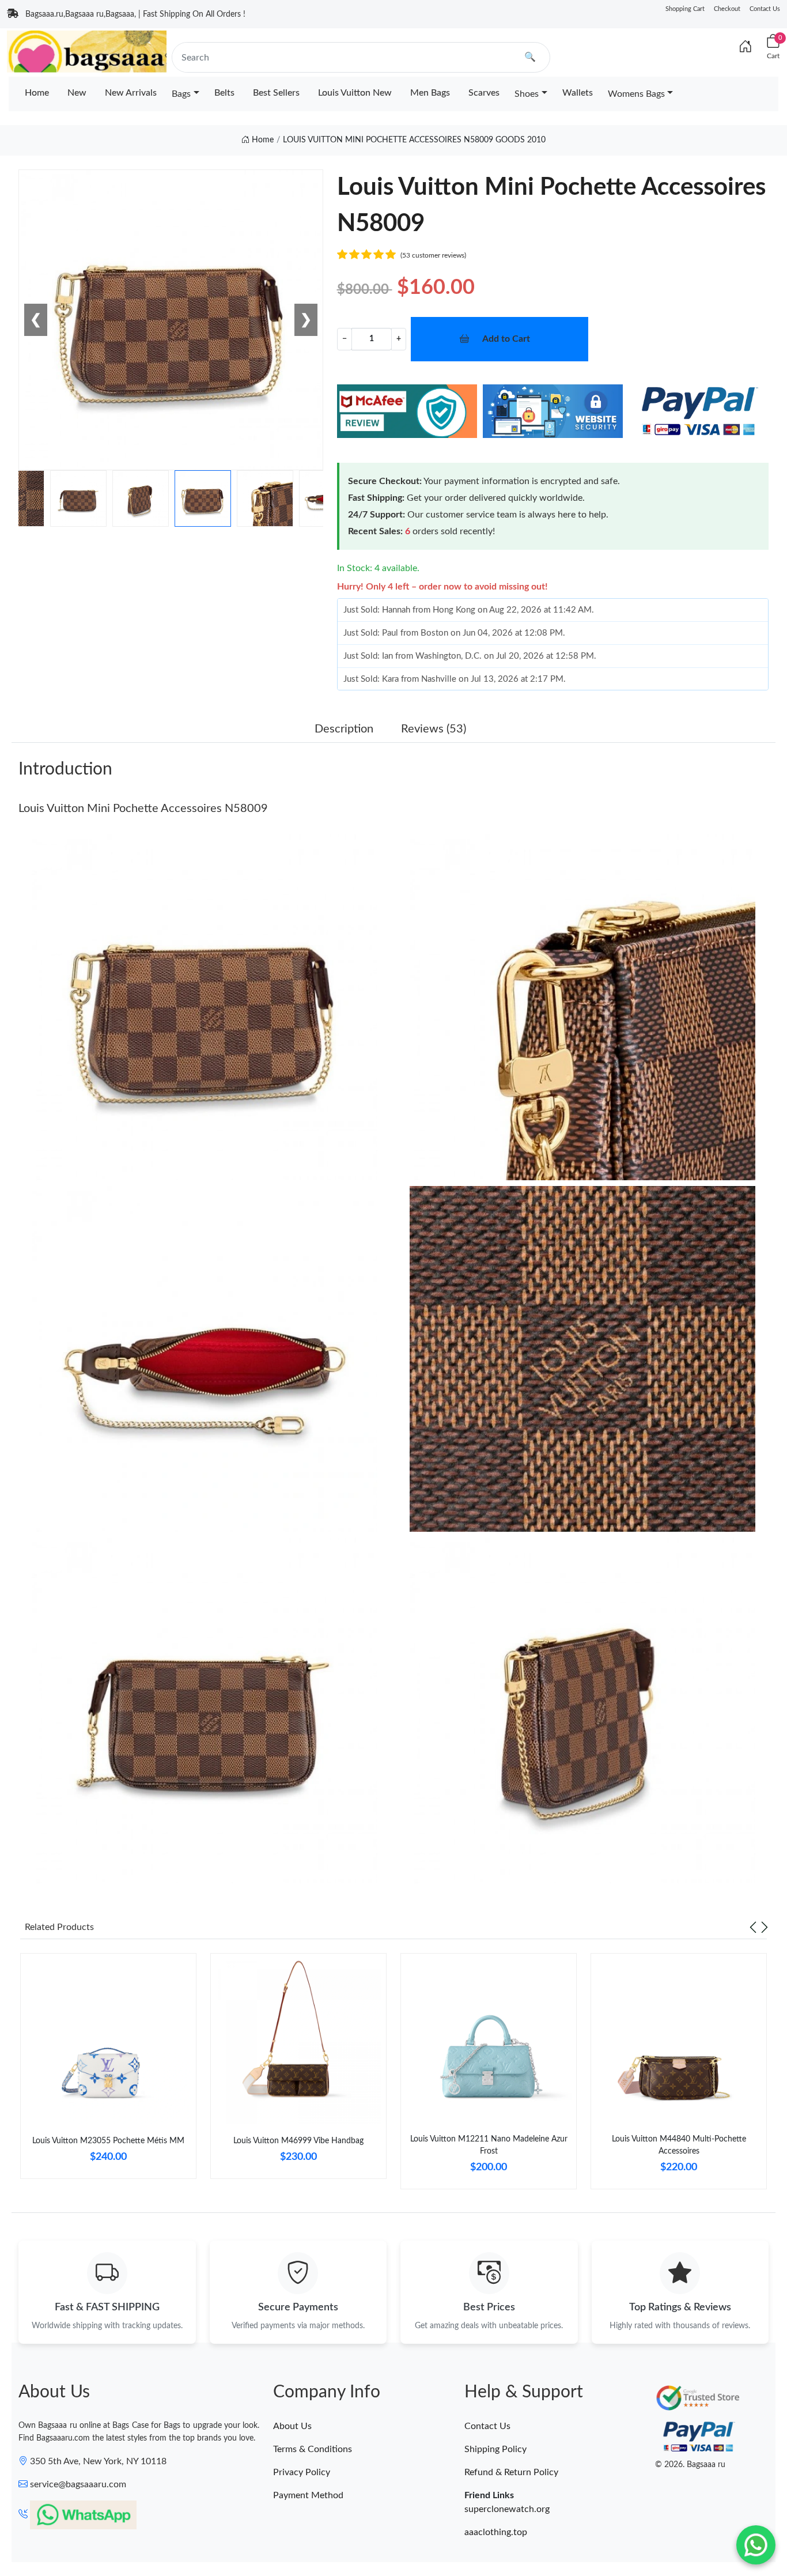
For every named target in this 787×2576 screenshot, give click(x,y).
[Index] (746, 47)
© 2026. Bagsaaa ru (690, 2465)
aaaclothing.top (496, 2532)
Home (37, 93)
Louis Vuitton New (355, 93)
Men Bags (430, 93)
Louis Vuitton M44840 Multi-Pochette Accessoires (679, 2145)
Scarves (484, 93)
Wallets (578, 93)
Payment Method (308, 2495)
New (77, 93)
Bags (181, 94)
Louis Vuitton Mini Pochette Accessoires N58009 (143, 809)
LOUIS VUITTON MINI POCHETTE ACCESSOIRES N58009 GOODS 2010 (414, 140)
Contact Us (765, 9)
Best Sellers (276, 93)
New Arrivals (131, 93)
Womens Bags (636, 94)
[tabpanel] (108, 2071)
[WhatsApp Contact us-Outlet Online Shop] (756, 2545)
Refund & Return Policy (511, 2472)
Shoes (527, 94)
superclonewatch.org (507, 2509)
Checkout (727, 9)
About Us (292, 2426)
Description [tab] (344, 729)
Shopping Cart (685, 9)
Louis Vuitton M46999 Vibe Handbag (298, 2141)
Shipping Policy (495, 2449)
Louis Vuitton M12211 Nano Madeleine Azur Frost (489, 2145)
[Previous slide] (753, 1927)
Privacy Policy (302, 2472)
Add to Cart (506, 339)
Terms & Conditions (313, 2449)
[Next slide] (765, 1927)
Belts (224, 93)
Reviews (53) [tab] (434, 729)
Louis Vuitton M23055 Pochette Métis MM (108, 2141)
